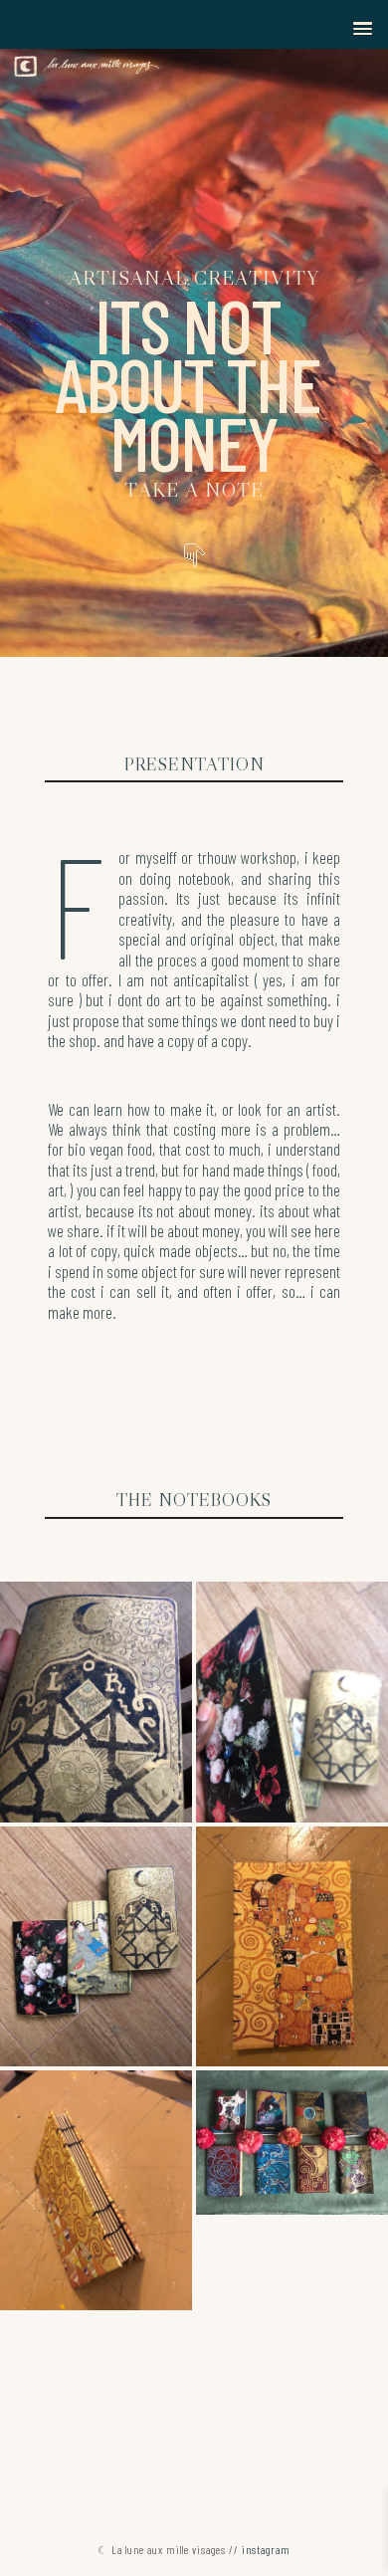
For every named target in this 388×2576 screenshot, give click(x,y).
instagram (266, 2550)
